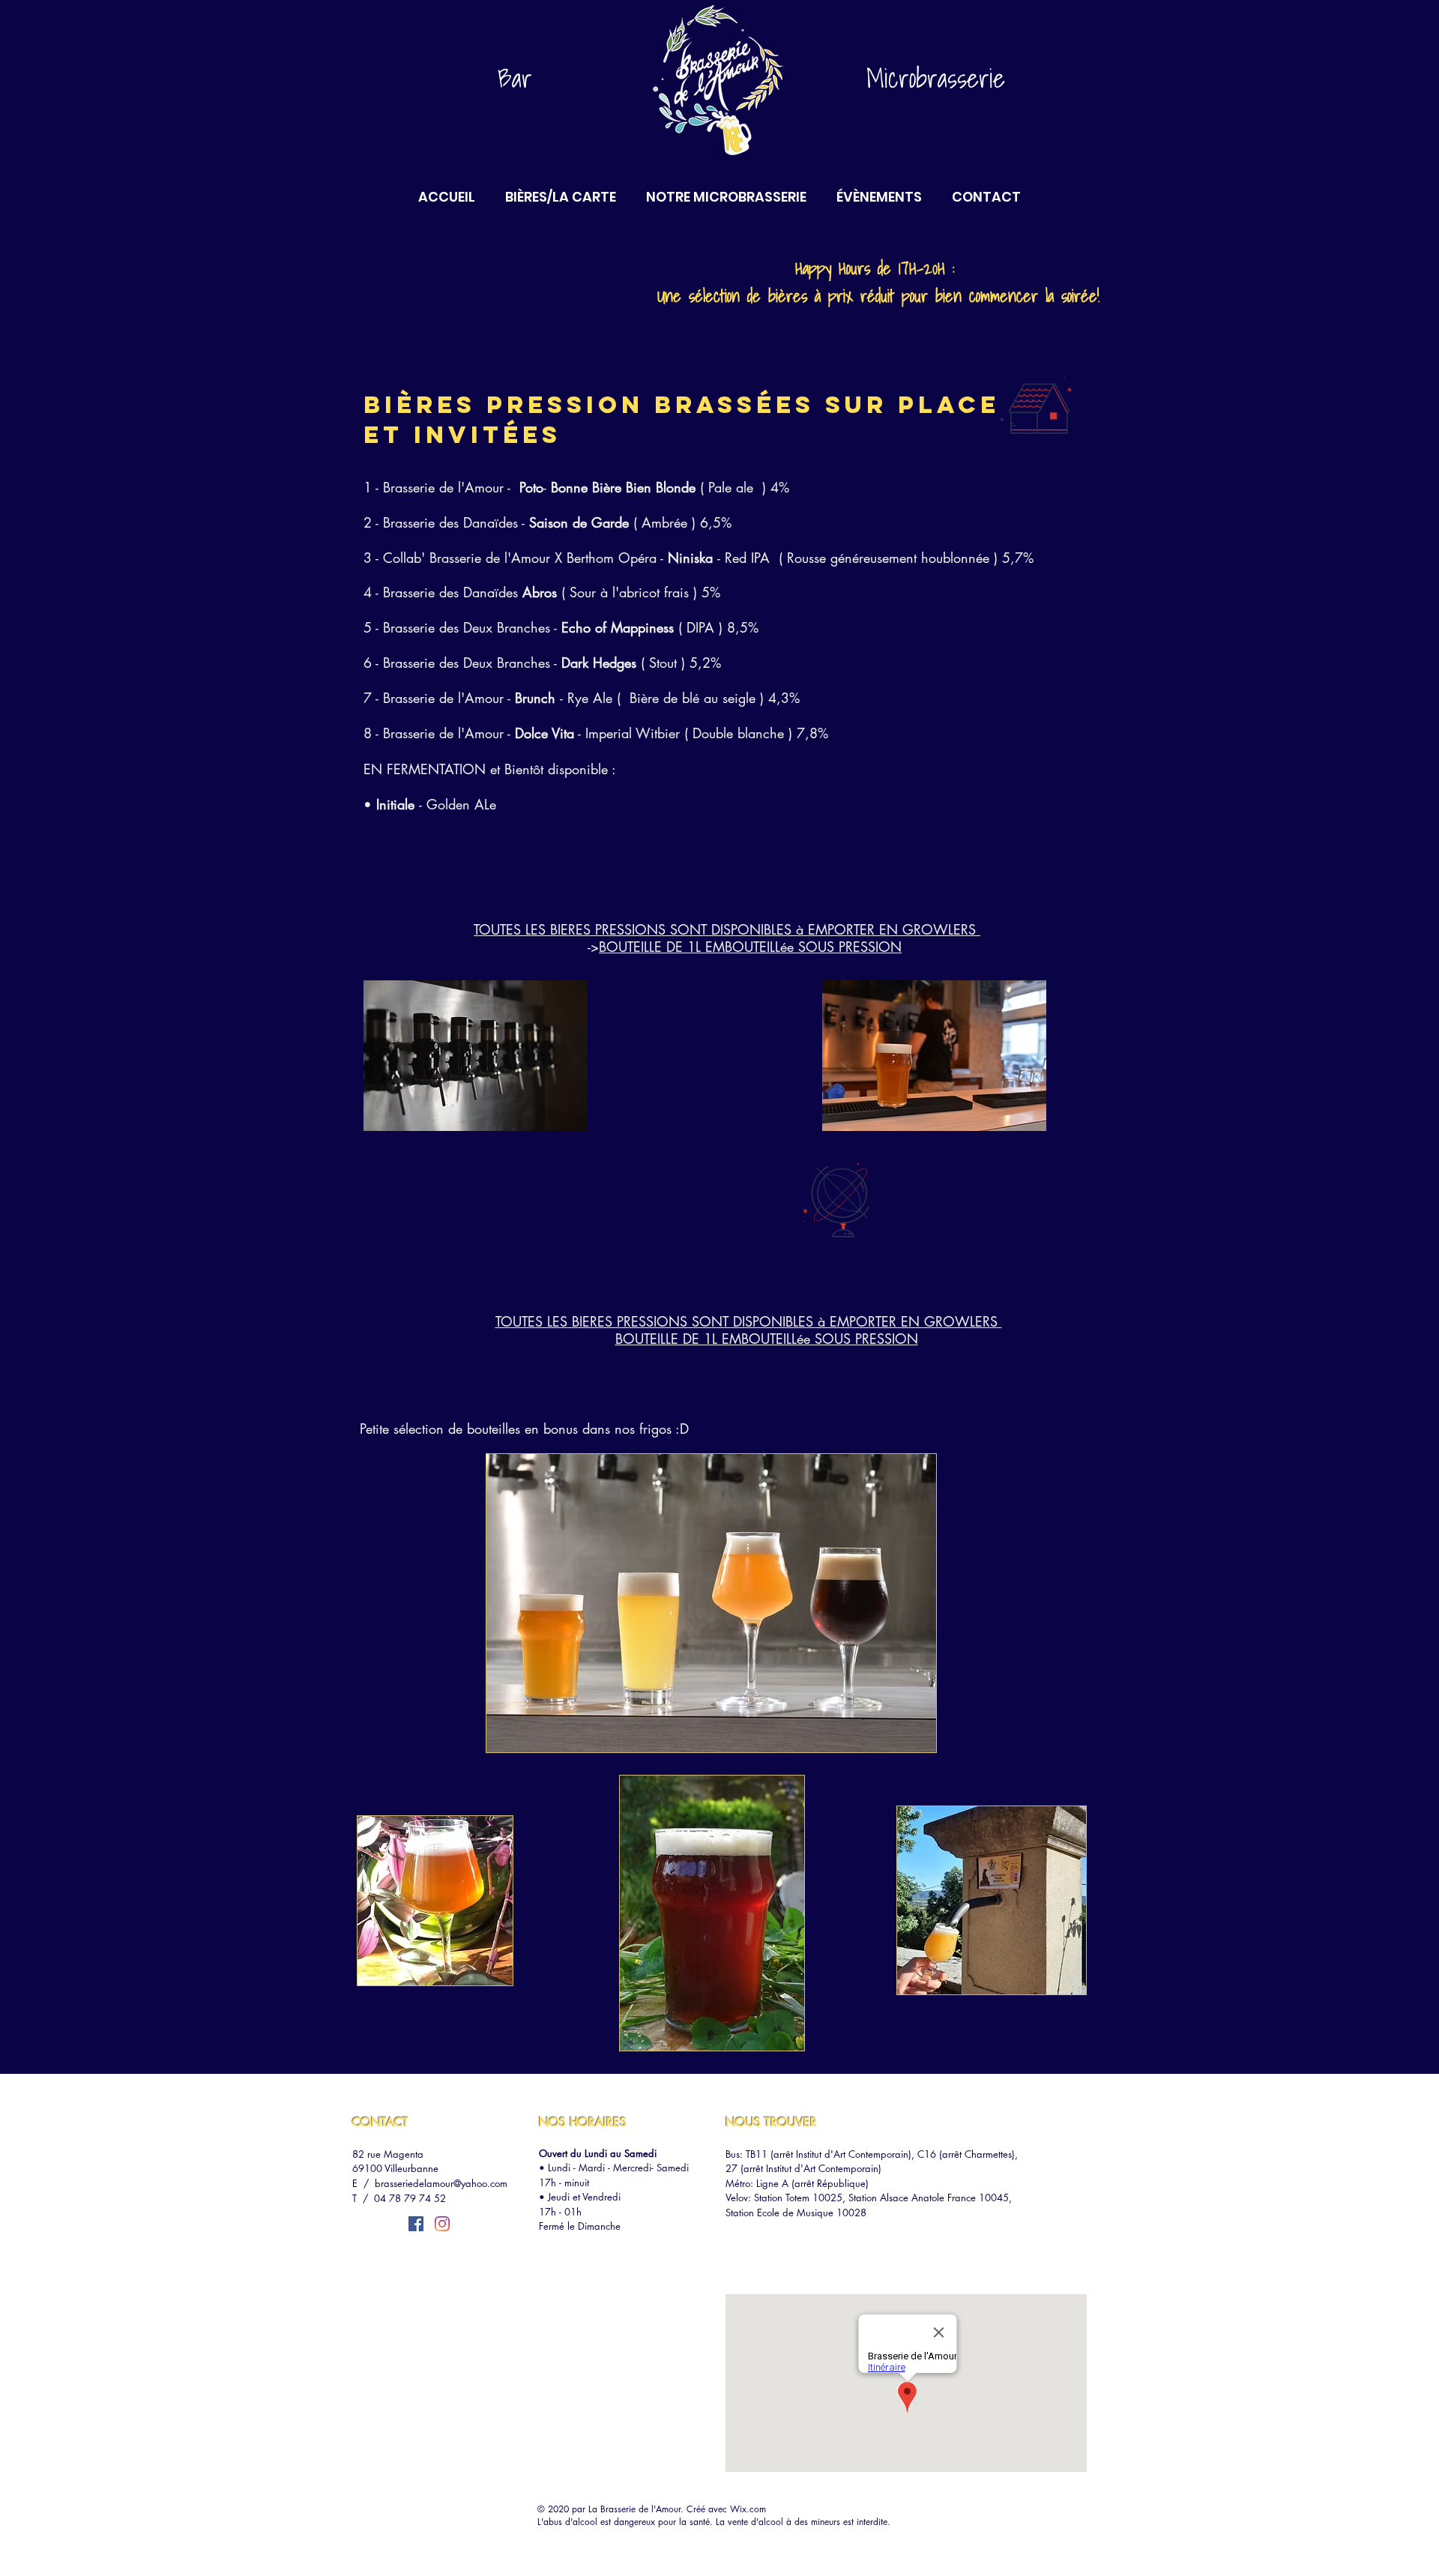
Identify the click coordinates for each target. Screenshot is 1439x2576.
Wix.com (748, 2509)
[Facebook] (416, 2224)
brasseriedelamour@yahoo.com (441, 2183)
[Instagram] (442, 2224)
